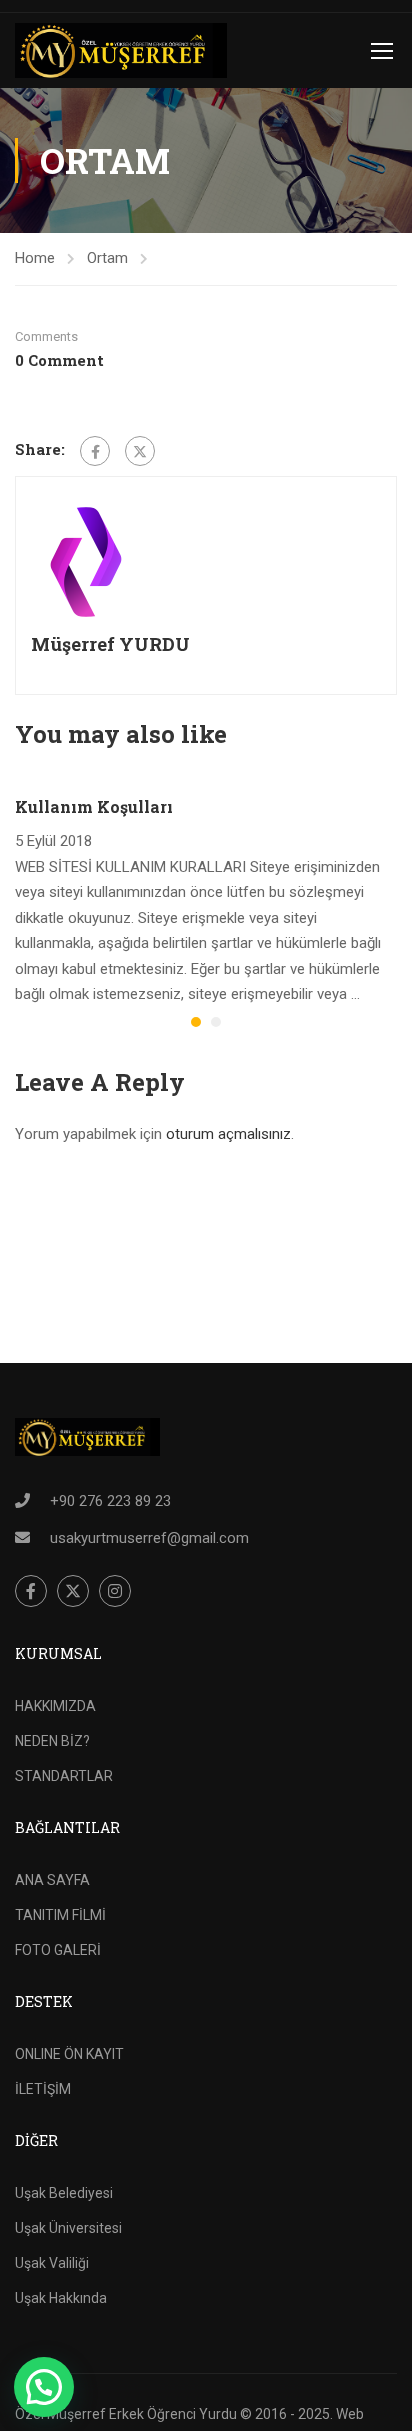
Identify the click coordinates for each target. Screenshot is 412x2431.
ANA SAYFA (52, 1880)
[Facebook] (95, 451)
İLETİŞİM (43, 2089)
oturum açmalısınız (228, 1134)
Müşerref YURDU (110, 644)
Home (35, 258)
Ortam (107, 258)
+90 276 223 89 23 (110, 1501)
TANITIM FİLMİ (60, 1915)
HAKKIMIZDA (55, 1706)
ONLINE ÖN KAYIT (69, 2054)
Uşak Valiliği (52, 2263)
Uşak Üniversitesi (68, 2228)
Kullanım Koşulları (94, 806)
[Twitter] (140, 451)
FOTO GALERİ (58, 1950)
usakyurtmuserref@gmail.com (149, 1538)
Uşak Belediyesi (64, 2193)
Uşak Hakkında (61, 2298)
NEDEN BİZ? (52, 1741)
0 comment (59, 360)
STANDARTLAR (64, 1776)
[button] (196, 1022)
